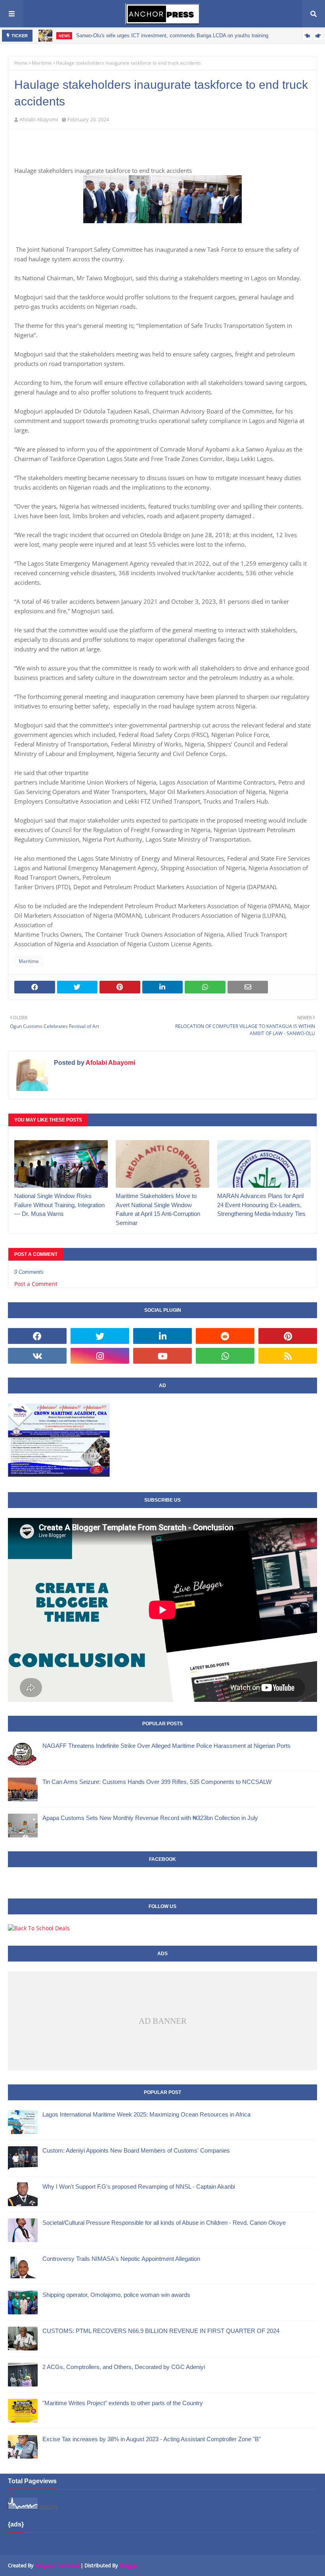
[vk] (37, 1356)
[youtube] (162, 1356)
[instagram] (100, 1356)
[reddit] (225, 1336)
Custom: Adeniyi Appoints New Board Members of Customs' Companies (136, 2150)
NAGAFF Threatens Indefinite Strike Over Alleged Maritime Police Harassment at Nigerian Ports (166, 1746)
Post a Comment (36, 1284)
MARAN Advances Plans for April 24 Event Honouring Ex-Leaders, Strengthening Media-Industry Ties (261, 1205)
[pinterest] (288, 1336)
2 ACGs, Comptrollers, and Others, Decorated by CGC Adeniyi (124, 2367)
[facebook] (37, 1336)
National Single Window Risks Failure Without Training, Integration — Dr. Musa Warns (59, 1205)
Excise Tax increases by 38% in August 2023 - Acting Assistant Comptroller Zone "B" (152, 2439)
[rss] (288, 1356)
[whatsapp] (225, 1356)
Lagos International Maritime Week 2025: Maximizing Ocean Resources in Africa (146, 2114)
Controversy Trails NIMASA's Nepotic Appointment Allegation (121, 2259)
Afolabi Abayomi (39, 119)
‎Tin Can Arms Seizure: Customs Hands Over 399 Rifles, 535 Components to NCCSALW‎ (157, 1782)
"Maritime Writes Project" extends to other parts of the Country (123, 2403)
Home (21, 63)
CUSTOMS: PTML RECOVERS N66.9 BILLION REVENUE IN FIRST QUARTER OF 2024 (161, 2331)
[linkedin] (162, 1336)
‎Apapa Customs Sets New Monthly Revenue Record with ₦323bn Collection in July (150, 1818)
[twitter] (100, 1336)
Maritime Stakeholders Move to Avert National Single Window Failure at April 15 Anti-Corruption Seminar (158, 1209)
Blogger (128, 2565)
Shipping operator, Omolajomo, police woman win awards (116, 2295)
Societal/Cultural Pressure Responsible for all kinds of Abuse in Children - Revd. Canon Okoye (164, 2223)
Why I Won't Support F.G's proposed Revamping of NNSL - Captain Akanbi (139, 2187)
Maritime (42, 63)
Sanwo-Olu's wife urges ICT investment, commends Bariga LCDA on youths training (172, 35)
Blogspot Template (57, 2565)
